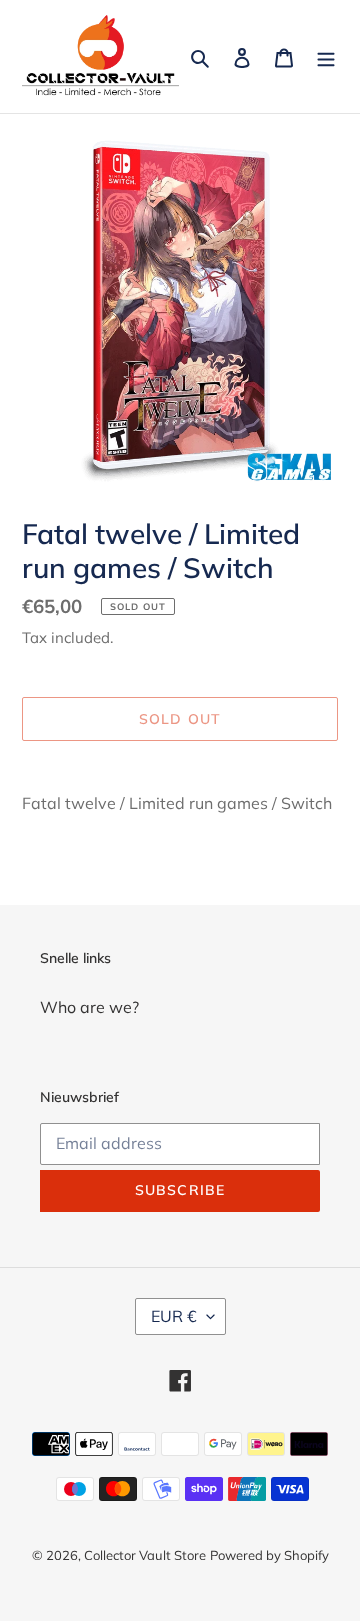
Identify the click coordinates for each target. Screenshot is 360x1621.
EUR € (174, 1316)
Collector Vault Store (145, 1555)
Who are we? (89, 1007)
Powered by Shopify (269, 1555)
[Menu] (326, 56)
